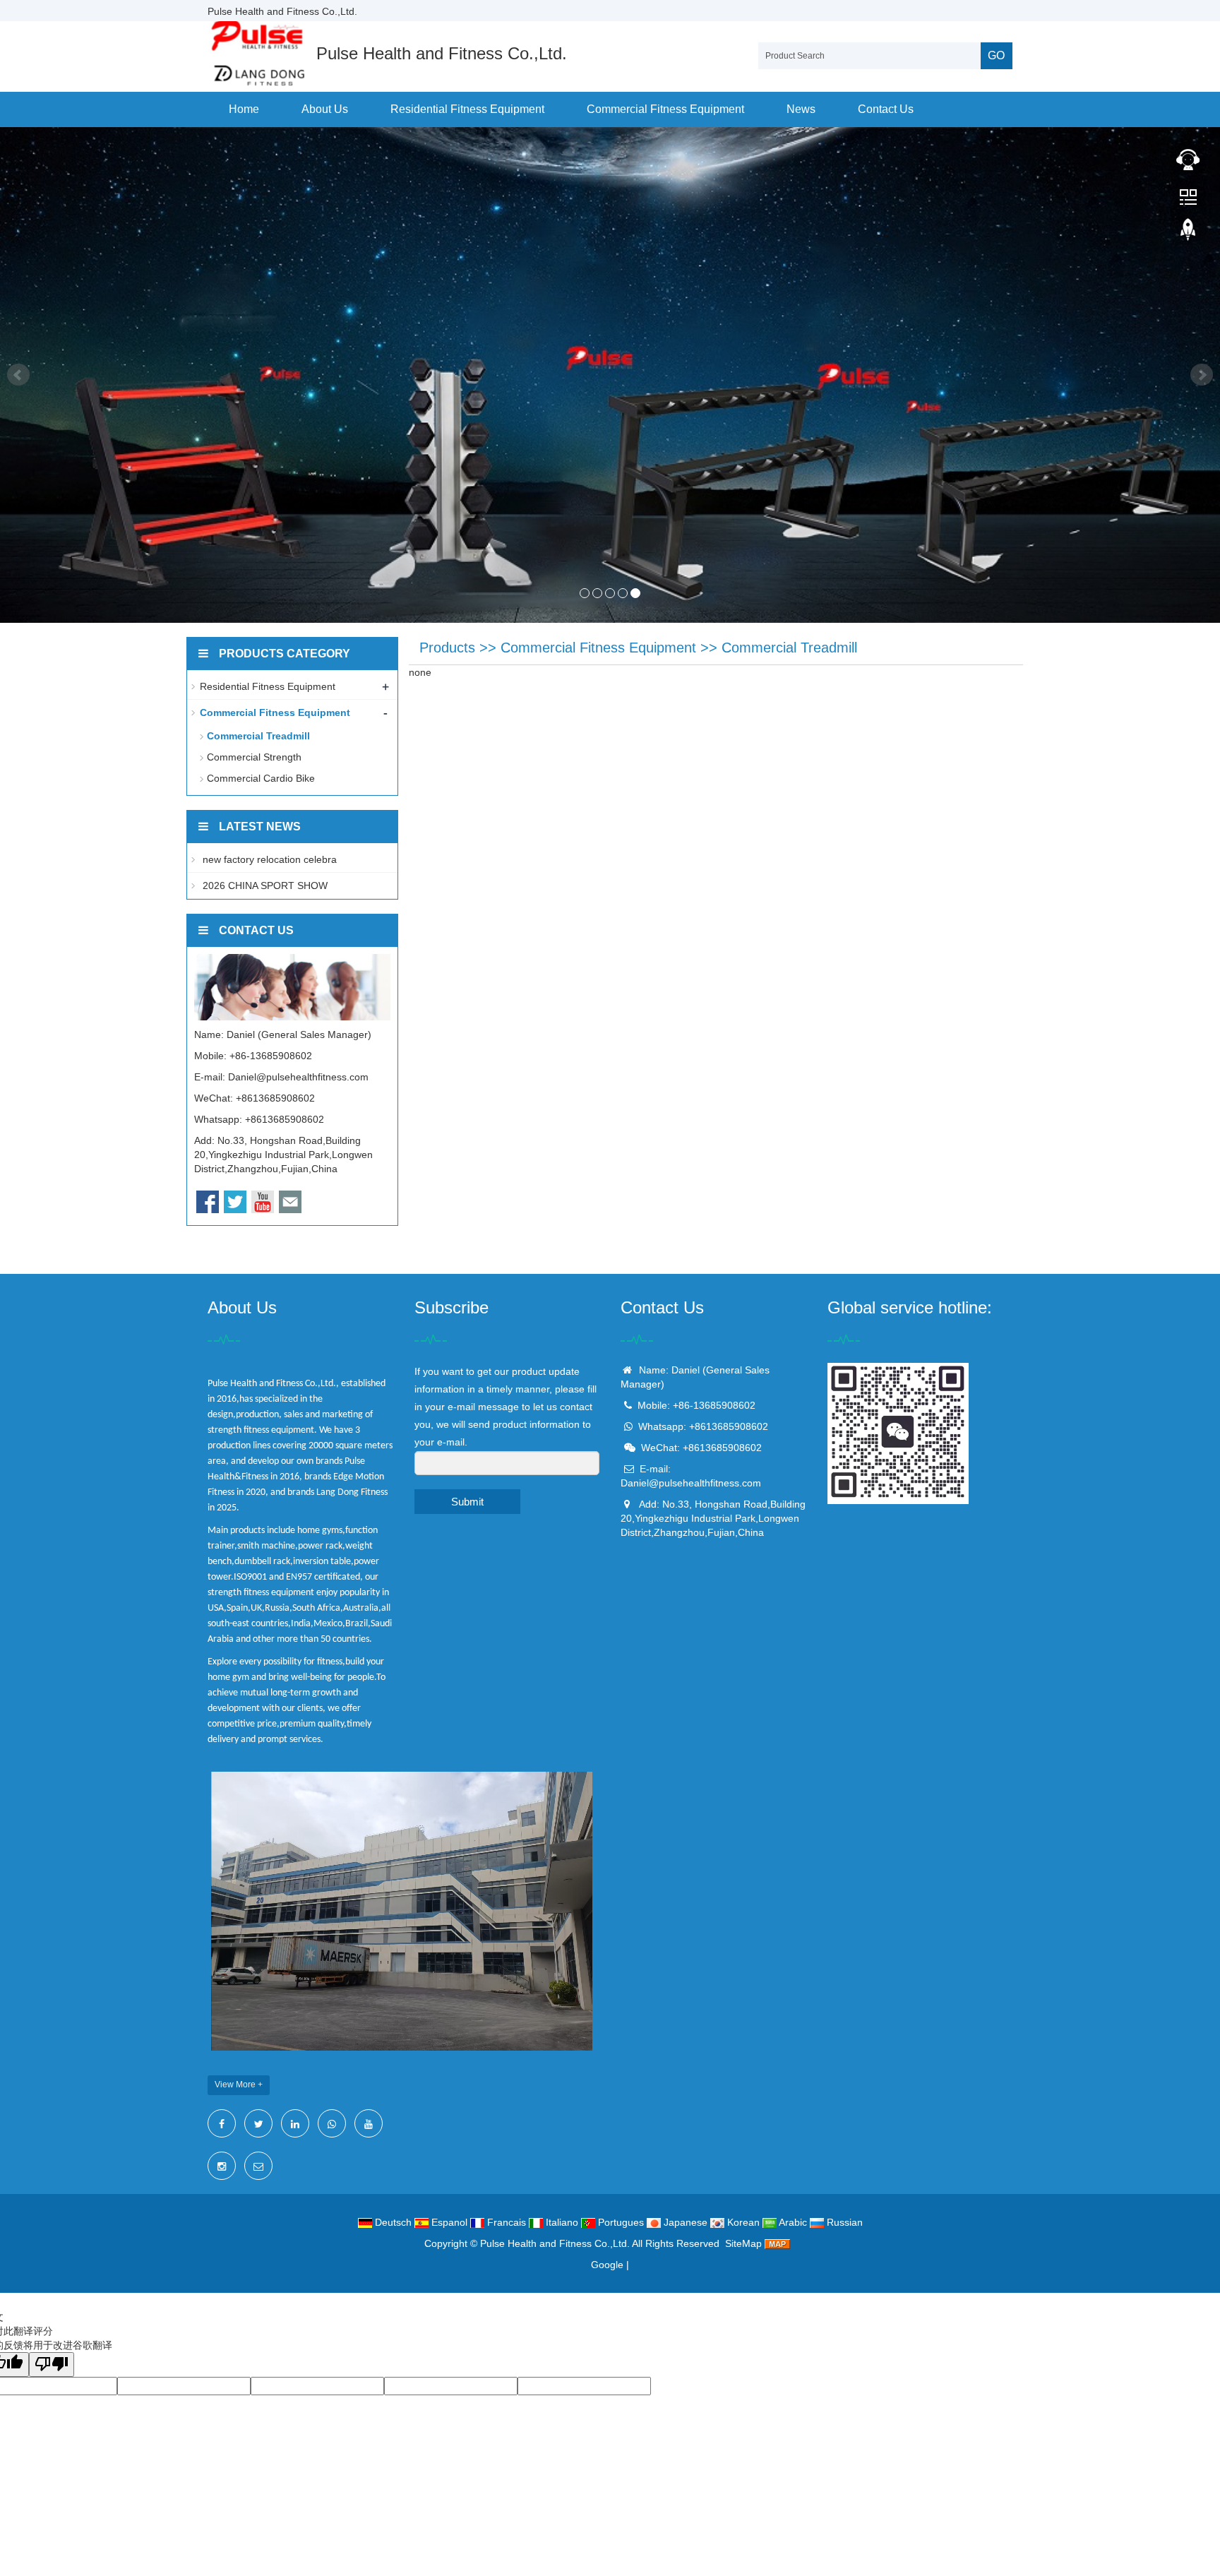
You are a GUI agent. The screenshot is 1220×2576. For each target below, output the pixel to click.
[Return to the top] (1188, 234)
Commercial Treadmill (789, 648)
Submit (467, 1502)
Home (244, 109)
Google (607, 2265)
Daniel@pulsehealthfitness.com (298, 1077)
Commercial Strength (254, 757)
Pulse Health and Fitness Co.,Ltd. (555, 2243)
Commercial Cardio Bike (261, 778)
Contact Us (886, 109)
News (801, 109)
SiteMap (743, 2243)
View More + (239, 2085)
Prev (18, 375)
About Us (325, 109)
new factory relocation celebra (268, 859)
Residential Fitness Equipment (467, 109)
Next (1202, 375)
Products (447, 648)
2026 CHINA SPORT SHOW (264, 885)
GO (996, 55)
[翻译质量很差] (52, 2365)
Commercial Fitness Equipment (665, 109)
